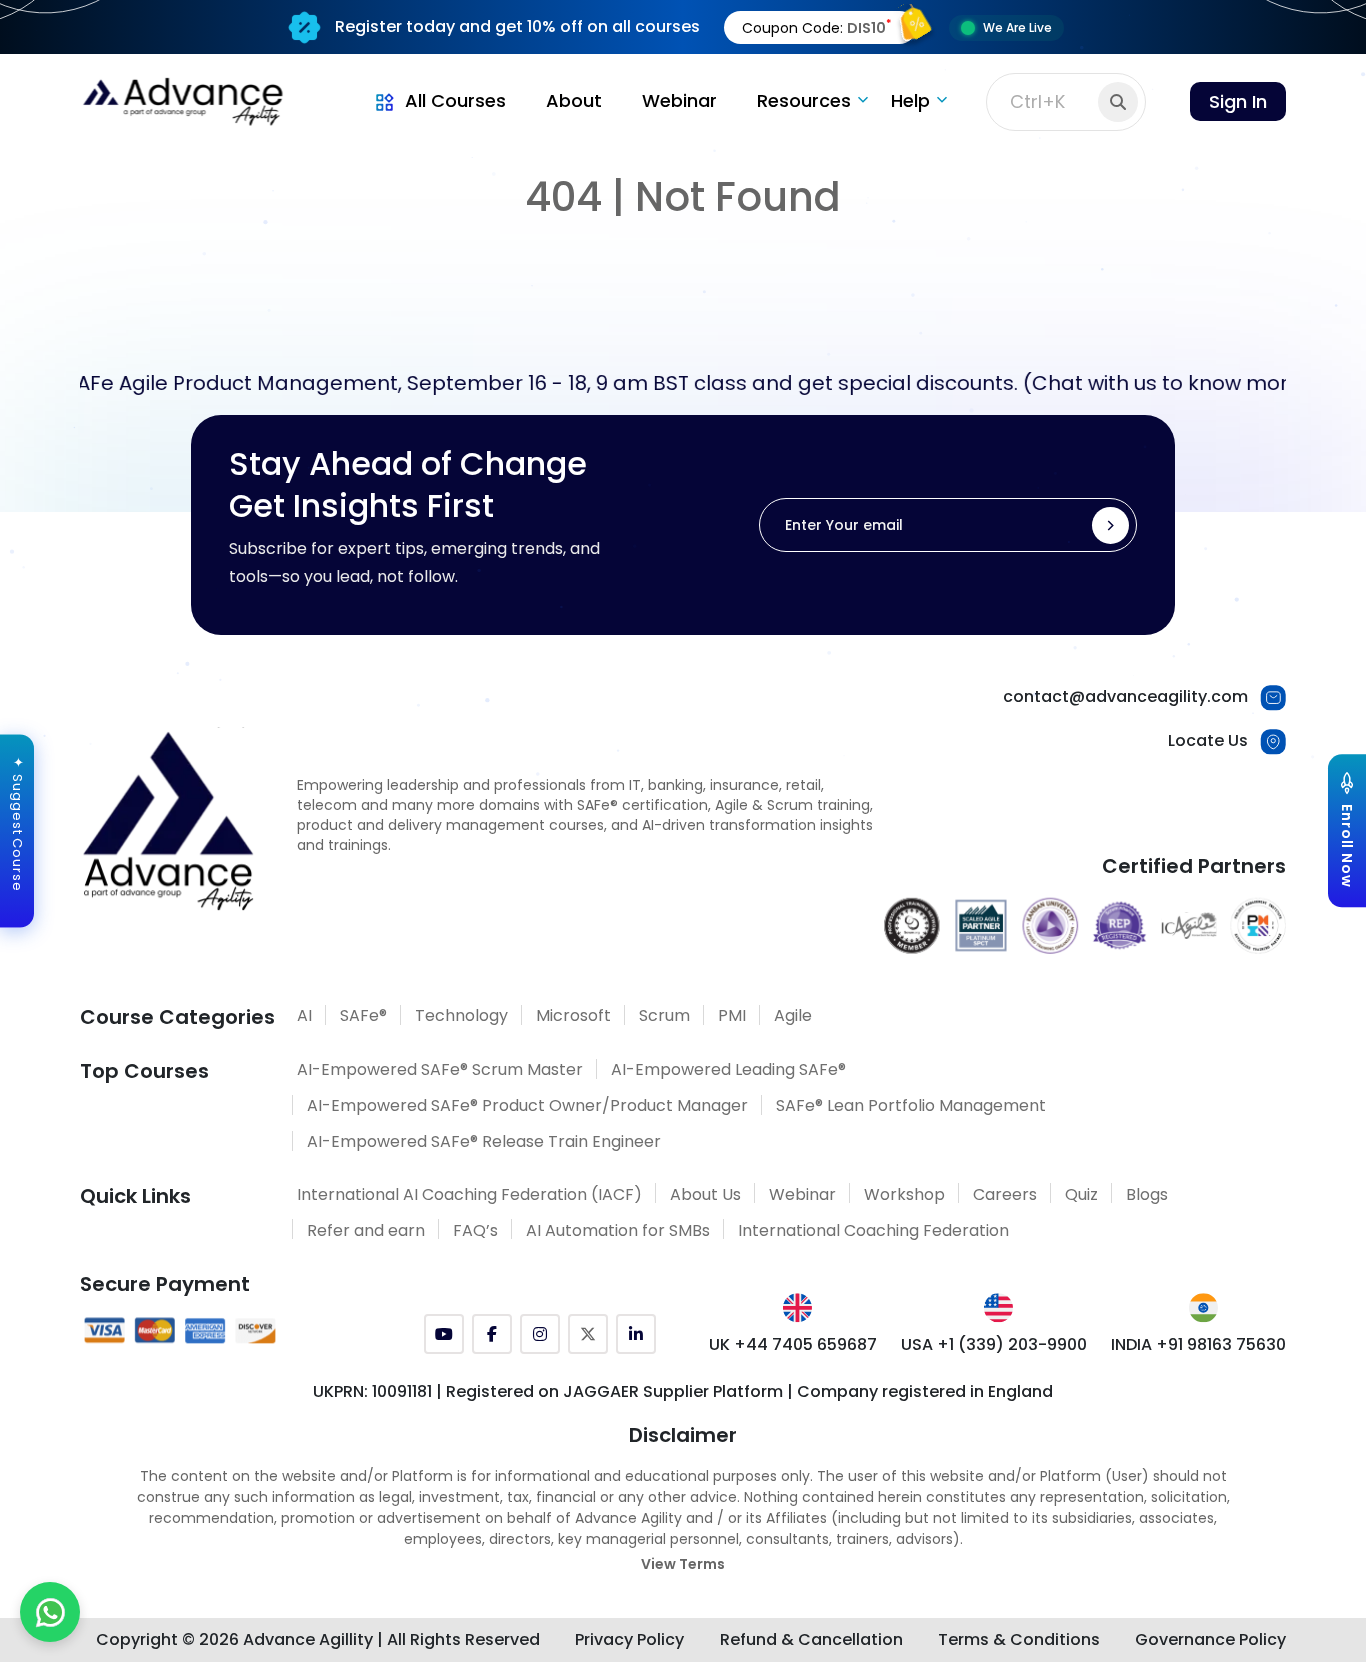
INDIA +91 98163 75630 (1198, 1344)
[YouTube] (444, 1334)
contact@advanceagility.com (1125, 696)
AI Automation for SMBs (618, 1230)
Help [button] (910, 100)
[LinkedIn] (636, 1334)
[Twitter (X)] (588, 1334)
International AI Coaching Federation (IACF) (469, 1194)
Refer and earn (366, 1230)
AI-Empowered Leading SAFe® (728, 1069)
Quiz (1081, 1194)
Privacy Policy (629, 1639)
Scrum (664, 1015)
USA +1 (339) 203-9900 (994, 1344)
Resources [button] (804, 100)
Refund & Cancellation (811, 1639)
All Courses (455, 100)
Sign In (1238, 101)
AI (304, 1015)
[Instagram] (540, 1334)
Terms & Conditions (1019, 1639)
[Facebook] (492, 1334)
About (574, 100)
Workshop (904, 1194)
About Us (705, 1194)
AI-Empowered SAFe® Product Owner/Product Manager (527, 1105)
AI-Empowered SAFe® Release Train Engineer (484, 1141)
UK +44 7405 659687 (793, 1344)
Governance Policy (1210, 1639)
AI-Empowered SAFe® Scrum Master (440, 1069)
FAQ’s (475, 1230)
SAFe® (363, 1015)
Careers (1005, 1194)
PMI (732, 1015)
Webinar (679, 100)
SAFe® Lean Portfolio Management (911, 1105)
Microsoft (573, 1015)
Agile (793, 1015)
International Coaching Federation (873, 1230)
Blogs (1147, 1194)
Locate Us (1208, 740)
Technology (461, 1015)
